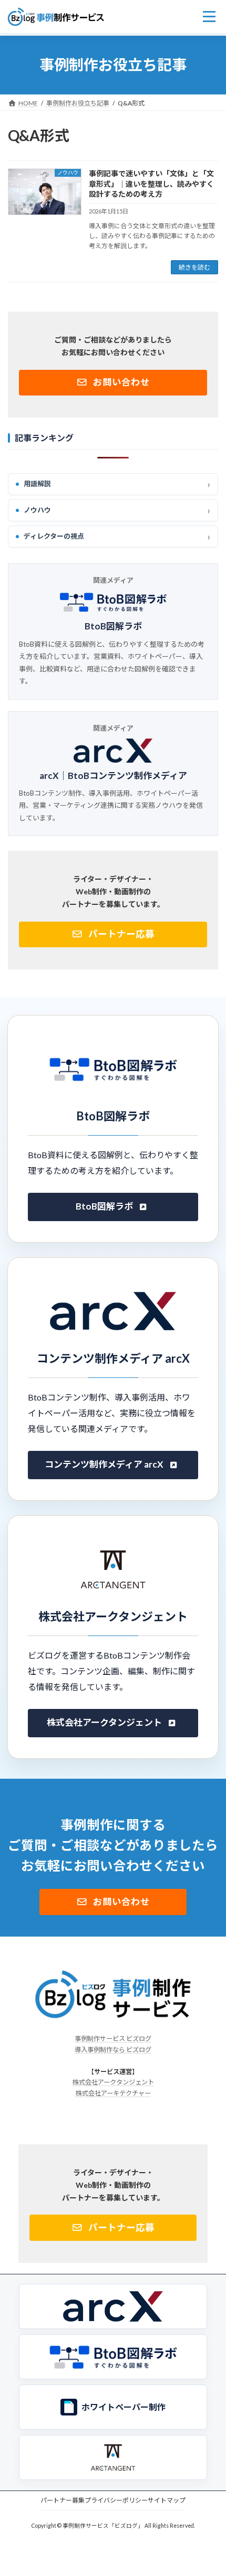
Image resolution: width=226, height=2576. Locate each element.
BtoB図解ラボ (113, 627)
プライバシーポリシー (116, 2500)
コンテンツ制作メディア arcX (104, 1464)
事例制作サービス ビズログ (113, 2039)
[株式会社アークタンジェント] (113, 2457)
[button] (113, 383)
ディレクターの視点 (54, 537)
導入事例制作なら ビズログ (113, 2050)
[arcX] (113, 2306)
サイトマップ (167, 2500)
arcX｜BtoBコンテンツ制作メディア (113, 776)
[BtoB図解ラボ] (113, 2357)
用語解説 (37, 484)
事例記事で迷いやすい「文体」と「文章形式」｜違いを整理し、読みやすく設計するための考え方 (151, 184)
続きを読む (194, 267)
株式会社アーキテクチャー (113, 2093)
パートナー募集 (63, 2500)
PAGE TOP (210, 2487)
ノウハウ (37, 510)
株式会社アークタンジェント (104, 1722)
